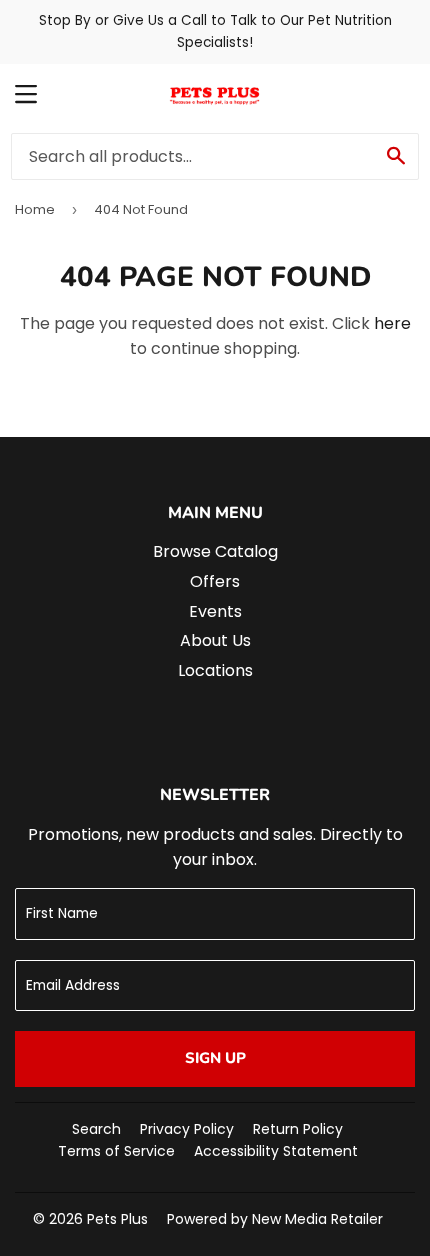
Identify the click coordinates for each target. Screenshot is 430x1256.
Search (96, 1129)
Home (35, 209)
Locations (215, 670)
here (392, 323)
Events (215, 611)
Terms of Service (116, 1151)
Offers (215, 581)
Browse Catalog (215, 551)
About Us (215, 640)
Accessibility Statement (276, 1151)
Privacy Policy (187, 1129)
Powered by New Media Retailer (275, 1219)
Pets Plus (117, 1219)
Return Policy (298, 1129)
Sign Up (215, 1058)
